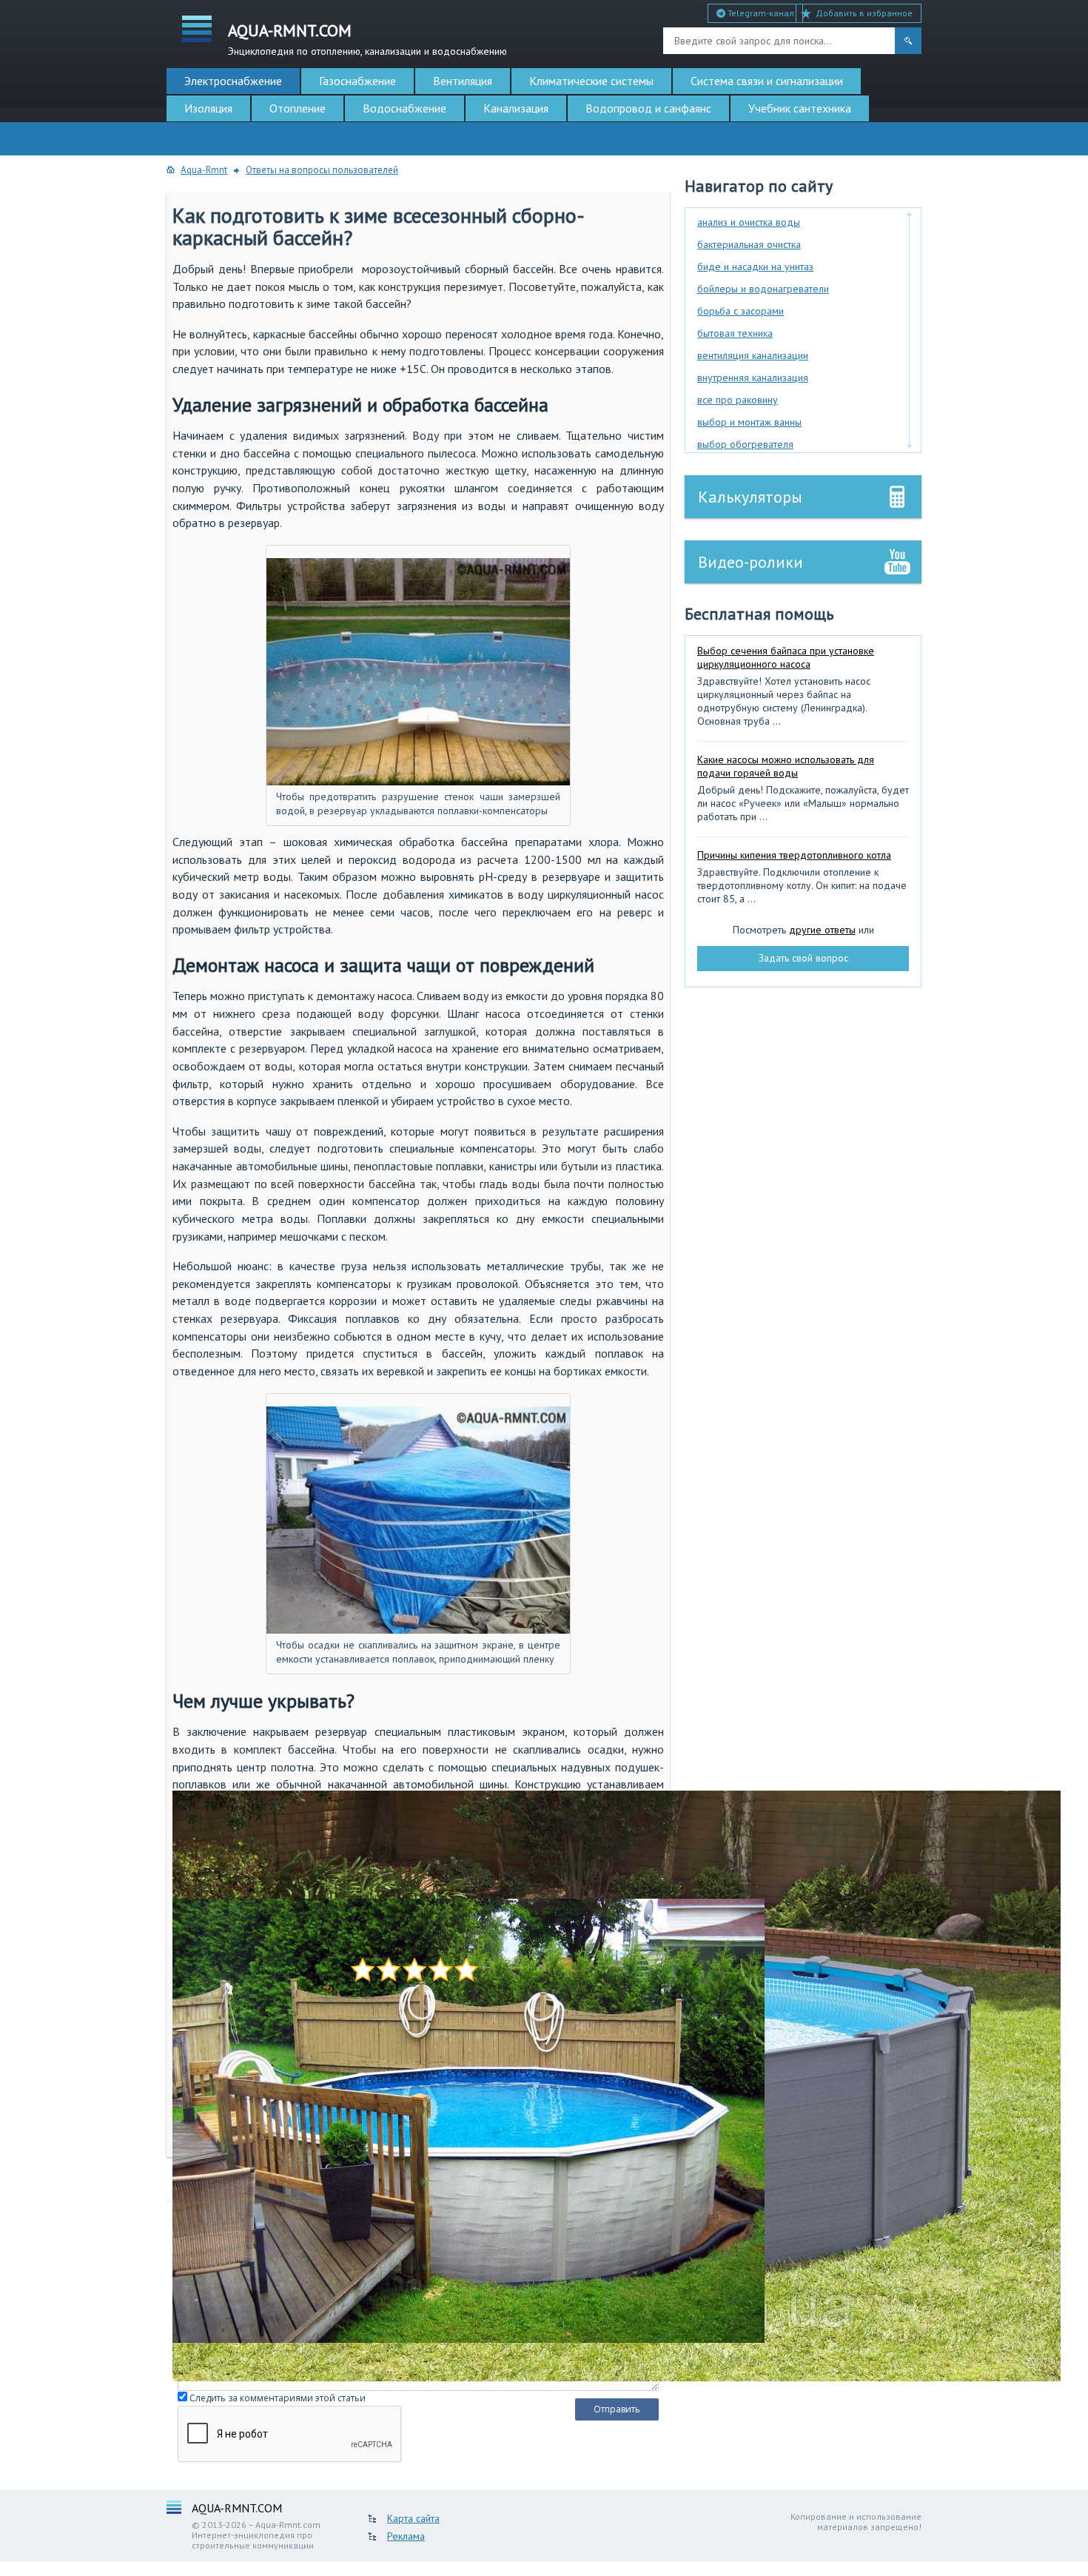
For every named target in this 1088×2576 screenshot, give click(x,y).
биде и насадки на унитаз (755, 266)
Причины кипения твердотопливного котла (794, 855)
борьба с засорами (741, 311)
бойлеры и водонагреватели (763, 289)
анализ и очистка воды (749, 222)
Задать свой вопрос (803, 958)
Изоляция (208, 108)
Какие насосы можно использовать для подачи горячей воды (786, 766)
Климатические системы (591, 81)
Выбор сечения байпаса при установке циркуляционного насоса (786, 657)
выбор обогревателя (745, 444)
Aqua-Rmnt (204, 170)
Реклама (406, 2536)
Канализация (516, 108)
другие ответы (822, 930)
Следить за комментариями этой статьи (278, 2398)
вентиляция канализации (753, 355)
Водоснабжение (404, 108)
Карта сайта (413, 2518)
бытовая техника (735, 333)
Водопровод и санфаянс (648, 108)
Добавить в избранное (864, 13)
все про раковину (738, 400)
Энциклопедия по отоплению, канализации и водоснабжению (367, 38)
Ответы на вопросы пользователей (322, 170)
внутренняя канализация (753, 378)
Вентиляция (463, 81)
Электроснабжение (233, 81)
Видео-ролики (750, 562)
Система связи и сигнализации (767, 81)
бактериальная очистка (749, 244)
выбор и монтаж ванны (749, 422)
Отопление (298, 108)
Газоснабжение (357, 81)
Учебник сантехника (800, 108)
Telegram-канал (760, 13)
